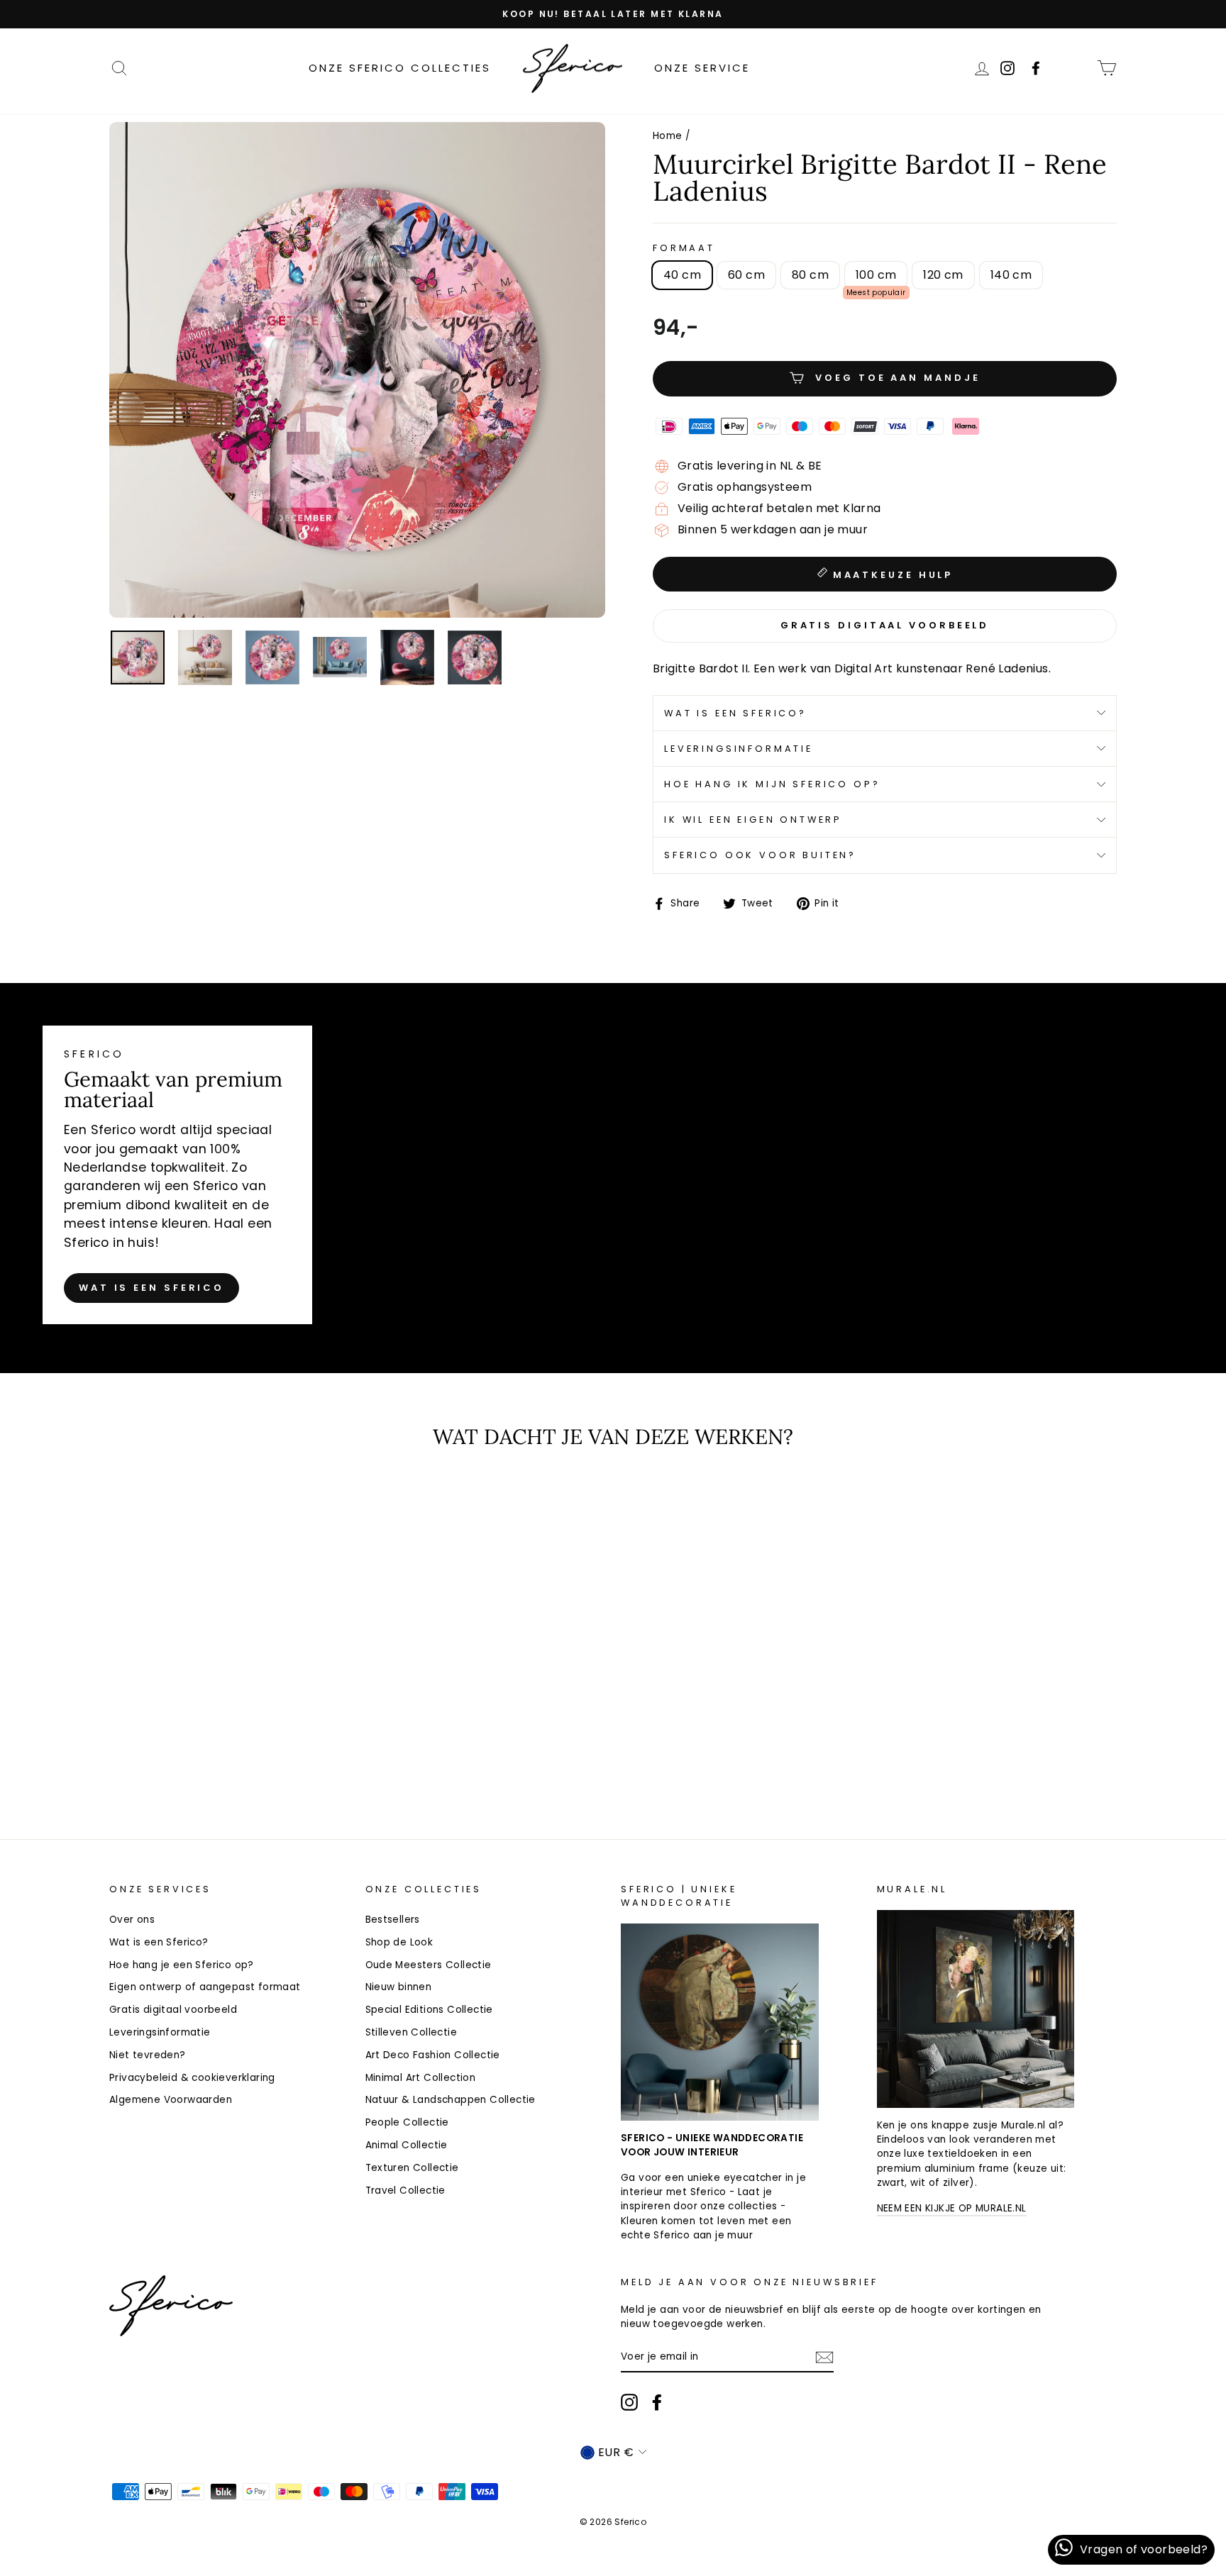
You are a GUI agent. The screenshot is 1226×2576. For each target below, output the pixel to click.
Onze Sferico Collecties (400, 68)
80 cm (810, 275)
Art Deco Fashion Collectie (433, 2055)
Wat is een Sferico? (735, 713)
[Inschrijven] (824, 2357)
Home (668, 136)
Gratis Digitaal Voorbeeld (885, 625)
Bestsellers (393, 1920)
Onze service (702, 68)
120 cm (943, 275)
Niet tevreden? (148, 2055)
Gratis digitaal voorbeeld (173, 2010)
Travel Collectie (405, 2191)
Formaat (684, 248)
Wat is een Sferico (151, 1288)
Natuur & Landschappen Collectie (451, 2100)
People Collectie (407, 2122)
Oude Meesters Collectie (429, 1965)
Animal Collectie (407, 2145)
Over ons (132, 1920)
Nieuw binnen (399, 1987)
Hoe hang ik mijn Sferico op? (772, 784)
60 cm (746, 275)
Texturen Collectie (412, 2168)
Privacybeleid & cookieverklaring (192, 2078)
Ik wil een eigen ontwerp (753, 820)
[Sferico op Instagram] (629, 2402)
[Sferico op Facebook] (1076, 68)
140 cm (1011, 275)
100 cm (876, 275)
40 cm (682, 275)
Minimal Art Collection (421, 2078)
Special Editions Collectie (429, 2010)
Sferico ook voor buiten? (760, 855)
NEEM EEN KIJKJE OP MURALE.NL (952, 2208)
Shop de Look (399, 1942)
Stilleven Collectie (412, 2032)
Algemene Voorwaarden (171, 2100)
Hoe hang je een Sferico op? (182, 1965)
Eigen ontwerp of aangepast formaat (205, 1987)
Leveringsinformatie (739, 749)
